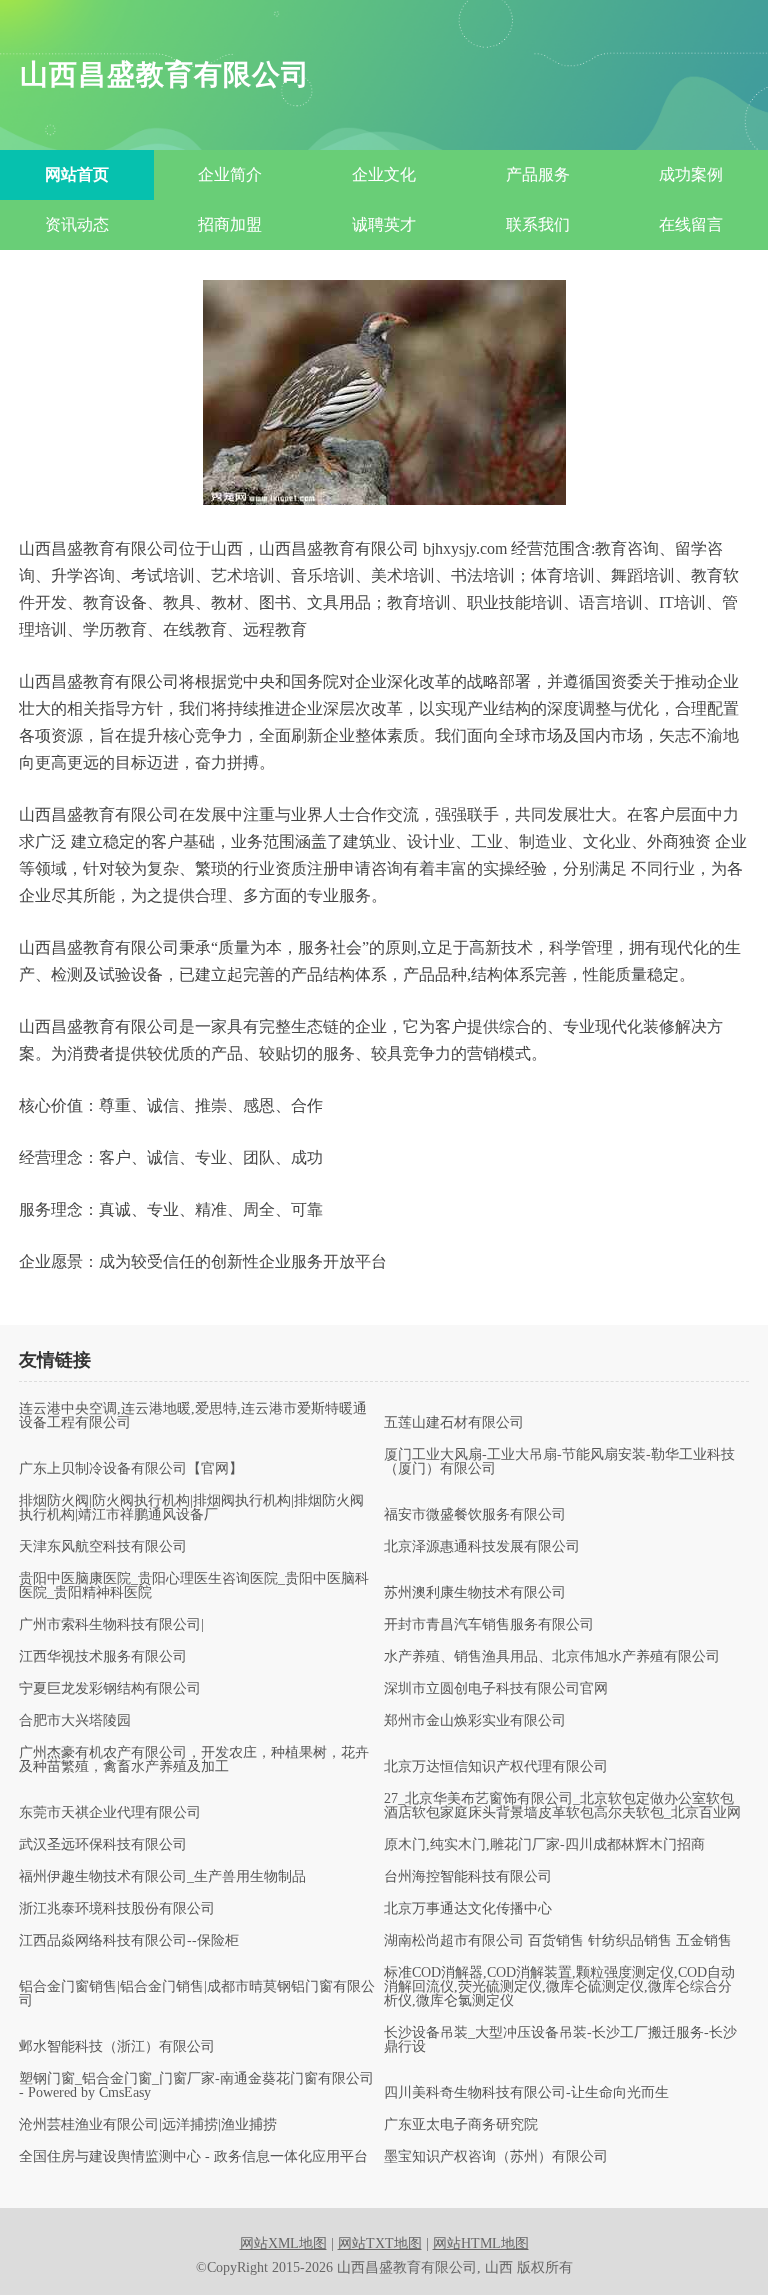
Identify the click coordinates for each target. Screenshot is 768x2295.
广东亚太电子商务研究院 (461, 2125)
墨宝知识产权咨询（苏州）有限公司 (496, 2157)
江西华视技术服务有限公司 (103, 1657)
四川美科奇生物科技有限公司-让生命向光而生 (526, 2093)
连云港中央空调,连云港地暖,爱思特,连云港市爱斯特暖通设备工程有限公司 (193, 1416)
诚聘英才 (384, 224)
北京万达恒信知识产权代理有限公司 (496, 1767)
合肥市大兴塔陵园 (75, 1721)
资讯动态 (77, 224)
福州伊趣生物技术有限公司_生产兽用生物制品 (162, 1877)
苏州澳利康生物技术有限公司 (475, 1593)
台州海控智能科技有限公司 (468, 1877)
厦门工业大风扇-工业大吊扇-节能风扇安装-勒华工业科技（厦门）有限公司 (559, 1462)
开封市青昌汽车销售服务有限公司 (489, 1625)
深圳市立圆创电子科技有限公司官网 (496, 1689)
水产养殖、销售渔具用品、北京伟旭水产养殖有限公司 (552, 1657)
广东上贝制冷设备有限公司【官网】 (131, 1469)
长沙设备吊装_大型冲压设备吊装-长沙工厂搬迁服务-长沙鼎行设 (560, 2040)
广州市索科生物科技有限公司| (111, 1625)
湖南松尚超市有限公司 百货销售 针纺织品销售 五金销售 (558, 1941)
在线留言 (691, 224)
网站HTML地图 (481, 2243)
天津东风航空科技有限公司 (103, 1547)
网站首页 (77, 174)
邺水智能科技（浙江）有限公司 (117, 2047)
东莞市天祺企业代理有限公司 (110, 1813)
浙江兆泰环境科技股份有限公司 (117, 1909)
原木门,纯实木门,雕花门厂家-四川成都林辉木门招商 (544, 1845)
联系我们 (538, 224)
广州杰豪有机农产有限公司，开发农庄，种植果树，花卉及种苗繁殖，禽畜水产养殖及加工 (194, 1760)
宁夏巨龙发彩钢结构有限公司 (110, 1689)
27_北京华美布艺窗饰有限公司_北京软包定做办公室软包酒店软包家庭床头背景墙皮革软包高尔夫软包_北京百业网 (562, 1806)
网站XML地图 (283, 2243)
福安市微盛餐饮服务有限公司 (475, 1515)
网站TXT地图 (380, 2243)
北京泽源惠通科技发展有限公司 (482, 1547)
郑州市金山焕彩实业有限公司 (475, 1721)
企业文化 (384, 174)
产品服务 (538, 174)
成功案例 (691, 174)
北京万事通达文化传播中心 (468, 1909)
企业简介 (230, 174)
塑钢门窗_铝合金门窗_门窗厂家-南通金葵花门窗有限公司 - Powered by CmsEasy (196, 2086)
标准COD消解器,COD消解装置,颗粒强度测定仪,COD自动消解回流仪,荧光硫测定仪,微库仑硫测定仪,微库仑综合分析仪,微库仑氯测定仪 (559, 1987)
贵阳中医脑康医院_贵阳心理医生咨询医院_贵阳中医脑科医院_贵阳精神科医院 (194, 1586)
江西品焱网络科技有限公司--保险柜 (129, 1941)
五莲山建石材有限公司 (454, 1423)
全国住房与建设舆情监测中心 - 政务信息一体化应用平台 (193, 2157)
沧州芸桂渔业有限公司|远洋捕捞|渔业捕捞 (148, 2125)
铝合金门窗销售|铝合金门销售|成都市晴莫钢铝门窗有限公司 (197, 1994)
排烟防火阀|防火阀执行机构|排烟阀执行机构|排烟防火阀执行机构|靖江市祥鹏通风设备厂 (191, 1508)
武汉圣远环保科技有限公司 (103, 1845)
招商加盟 (230, 224)
